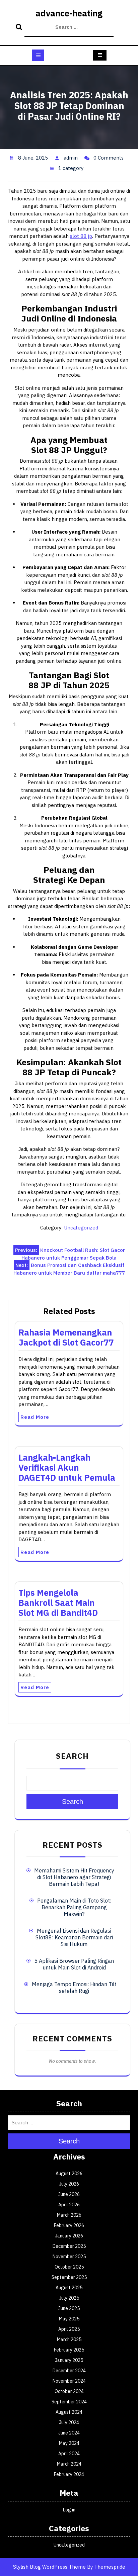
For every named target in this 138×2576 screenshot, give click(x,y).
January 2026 (69, 2236)
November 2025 (69, 2257)
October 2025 (69, 2267)
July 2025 (69, 2298)
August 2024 (69, 2412)
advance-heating (69, 13)
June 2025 (69, 2308)
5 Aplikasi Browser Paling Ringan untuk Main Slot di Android (74, 1964)
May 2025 (69, 2319)
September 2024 (69, 2402)
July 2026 (69, 2184)
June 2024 (69, 2433)
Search (20, 27)
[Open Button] (38, 55)
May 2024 (69, 2443)
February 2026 (69, 2225)
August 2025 (69, 2288)
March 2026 (69, 2215)
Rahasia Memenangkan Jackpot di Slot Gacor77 (66, 1337)
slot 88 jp (81, 236)
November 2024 (69, 2381)
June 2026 (69, 2194)
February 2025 (69, 2350)
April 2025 (69, 2329)
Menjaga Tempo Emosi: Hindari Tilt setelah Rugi (74, 1988)
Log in (69, 2510)
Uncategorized (81, 1228)
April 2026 (69, 2205)
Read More (35, 1417)
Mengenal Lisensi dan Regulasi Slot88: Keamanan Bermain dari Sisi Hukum (74, 1937)
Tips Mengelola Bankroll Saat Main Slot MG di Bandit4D (58, 1603)
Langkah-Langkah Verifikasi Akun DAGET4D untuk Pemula (67, 1467)
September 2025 (69, 2277)
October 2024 (69, 2391)
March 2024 (69, 2464)
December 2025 (69, 2246)
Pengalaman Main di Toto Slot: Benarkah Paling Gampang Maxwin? (74, 1907)
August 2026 (69, 2174)
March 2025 (69, 2339)
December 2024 (69, 2371)
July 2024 (69, 2422)
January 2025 (69, 2360)
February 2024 (69, 2474)
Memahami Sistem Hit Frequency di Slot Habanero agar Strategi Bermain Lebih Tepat (74, 1877)
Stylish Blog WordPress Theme (49, 2567)
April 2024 (69, 2454)
